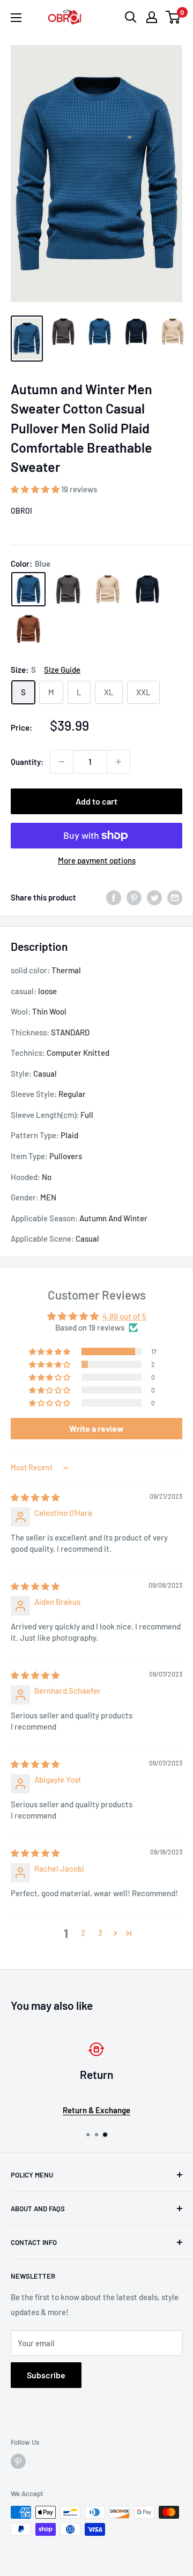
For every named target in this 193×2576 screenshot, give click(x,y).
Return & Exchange (96, 2110)
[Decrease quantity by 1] (62, 762)
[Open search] (131, 17)
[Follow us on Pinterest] (18, 2461)
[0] (173, 17)
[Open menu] (16, 18)
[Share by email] (175, 897)
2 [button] (83, 1933)
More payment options (97, 860)
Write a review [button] (96, 1428)
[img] (35, 1497)
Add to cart (96, 801)
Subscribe (46, 2375)
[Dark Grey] (68, 589)
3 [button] (100, 1933)
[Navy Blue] (147, 589)
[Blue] (28, 589)
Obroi (21, 511)
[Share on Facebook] (114, 897)
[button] (36, 489)
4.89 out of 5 (124, 1316)
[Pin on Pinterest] (134, 897)
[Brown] (28, 629)
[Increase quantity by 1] (118, 762)
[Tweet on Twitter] (154, 897)
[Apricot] (108, 589)
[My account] (152, 17)
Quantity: (27, 762)
